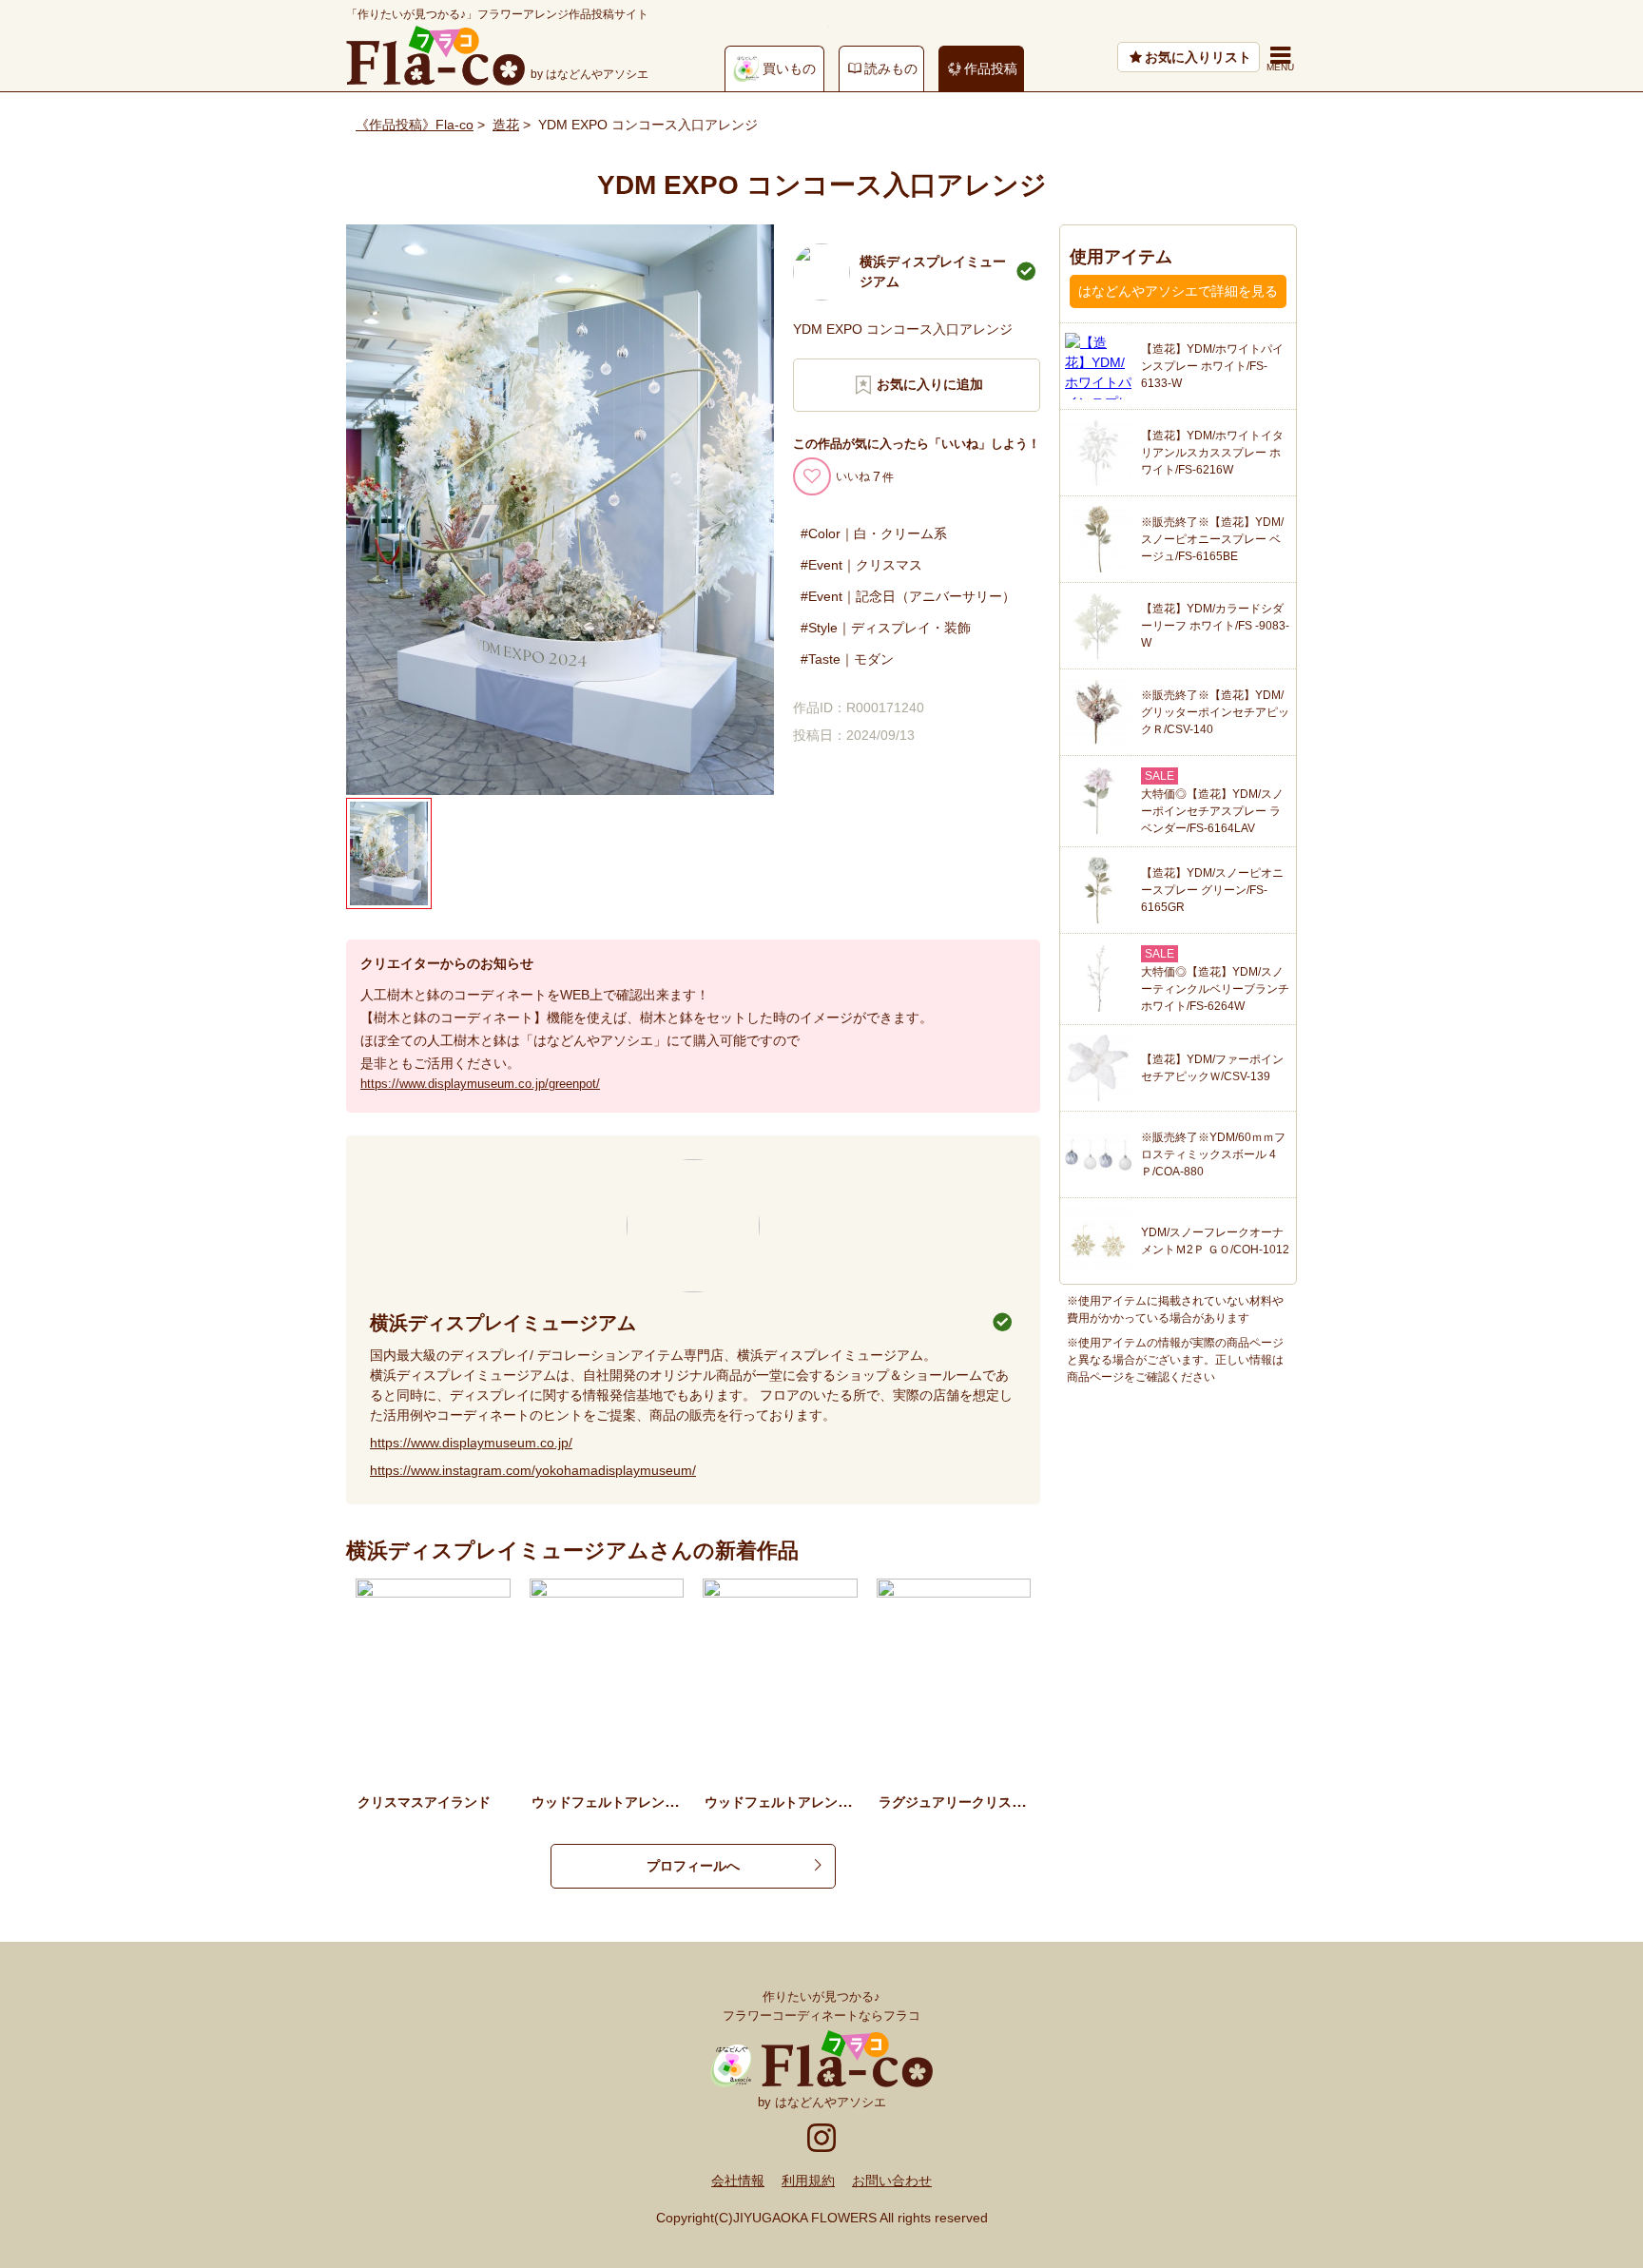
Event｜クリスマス (865, 565)
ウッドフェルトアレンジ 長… (625, 1802)
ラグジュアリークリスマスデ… (972, 1802)
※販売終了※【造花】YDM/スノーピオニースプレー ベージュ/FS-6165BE (1212, 539)
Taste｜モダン (851, 659)
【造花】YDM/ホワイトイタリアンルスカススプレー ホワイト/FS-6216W (1212, 453)
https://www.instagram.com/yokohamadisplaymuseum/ (533, 1470)
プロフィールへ (693, 1866)
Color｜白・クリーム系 (878, 533)
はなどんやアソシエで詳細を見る (1178, 291)
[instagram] (821, 2136)
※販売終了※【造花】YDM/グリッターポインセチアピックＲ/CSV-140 (1215, 712)
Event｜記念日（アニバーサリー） (912, 596)
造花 (506, 125)
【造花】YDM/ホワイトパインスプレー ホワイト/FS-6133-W (1212, 366)
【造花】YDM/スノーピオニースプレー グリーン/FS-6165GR (1212, 890)
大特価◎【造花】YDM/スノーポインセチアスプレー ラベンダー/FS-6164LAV (1212, 811)
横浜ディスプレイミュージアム (503, 1323)
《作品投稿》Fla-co (415, 125)
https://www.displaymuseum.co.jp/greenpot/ (480, 1084)
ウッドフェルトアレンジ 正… (798, 1802)
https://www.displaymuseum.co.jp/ (471, 1443)
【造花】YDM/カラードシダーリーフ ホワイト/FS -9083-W (1215, 626)
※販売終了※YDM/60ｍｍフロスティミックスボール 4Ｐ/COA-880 (1213, 1154)
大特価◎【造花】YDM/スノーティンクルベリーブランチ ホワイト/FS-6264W (1215, 989)
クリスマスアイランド (424, 1802)
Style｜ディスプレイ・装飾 (889, 628)
